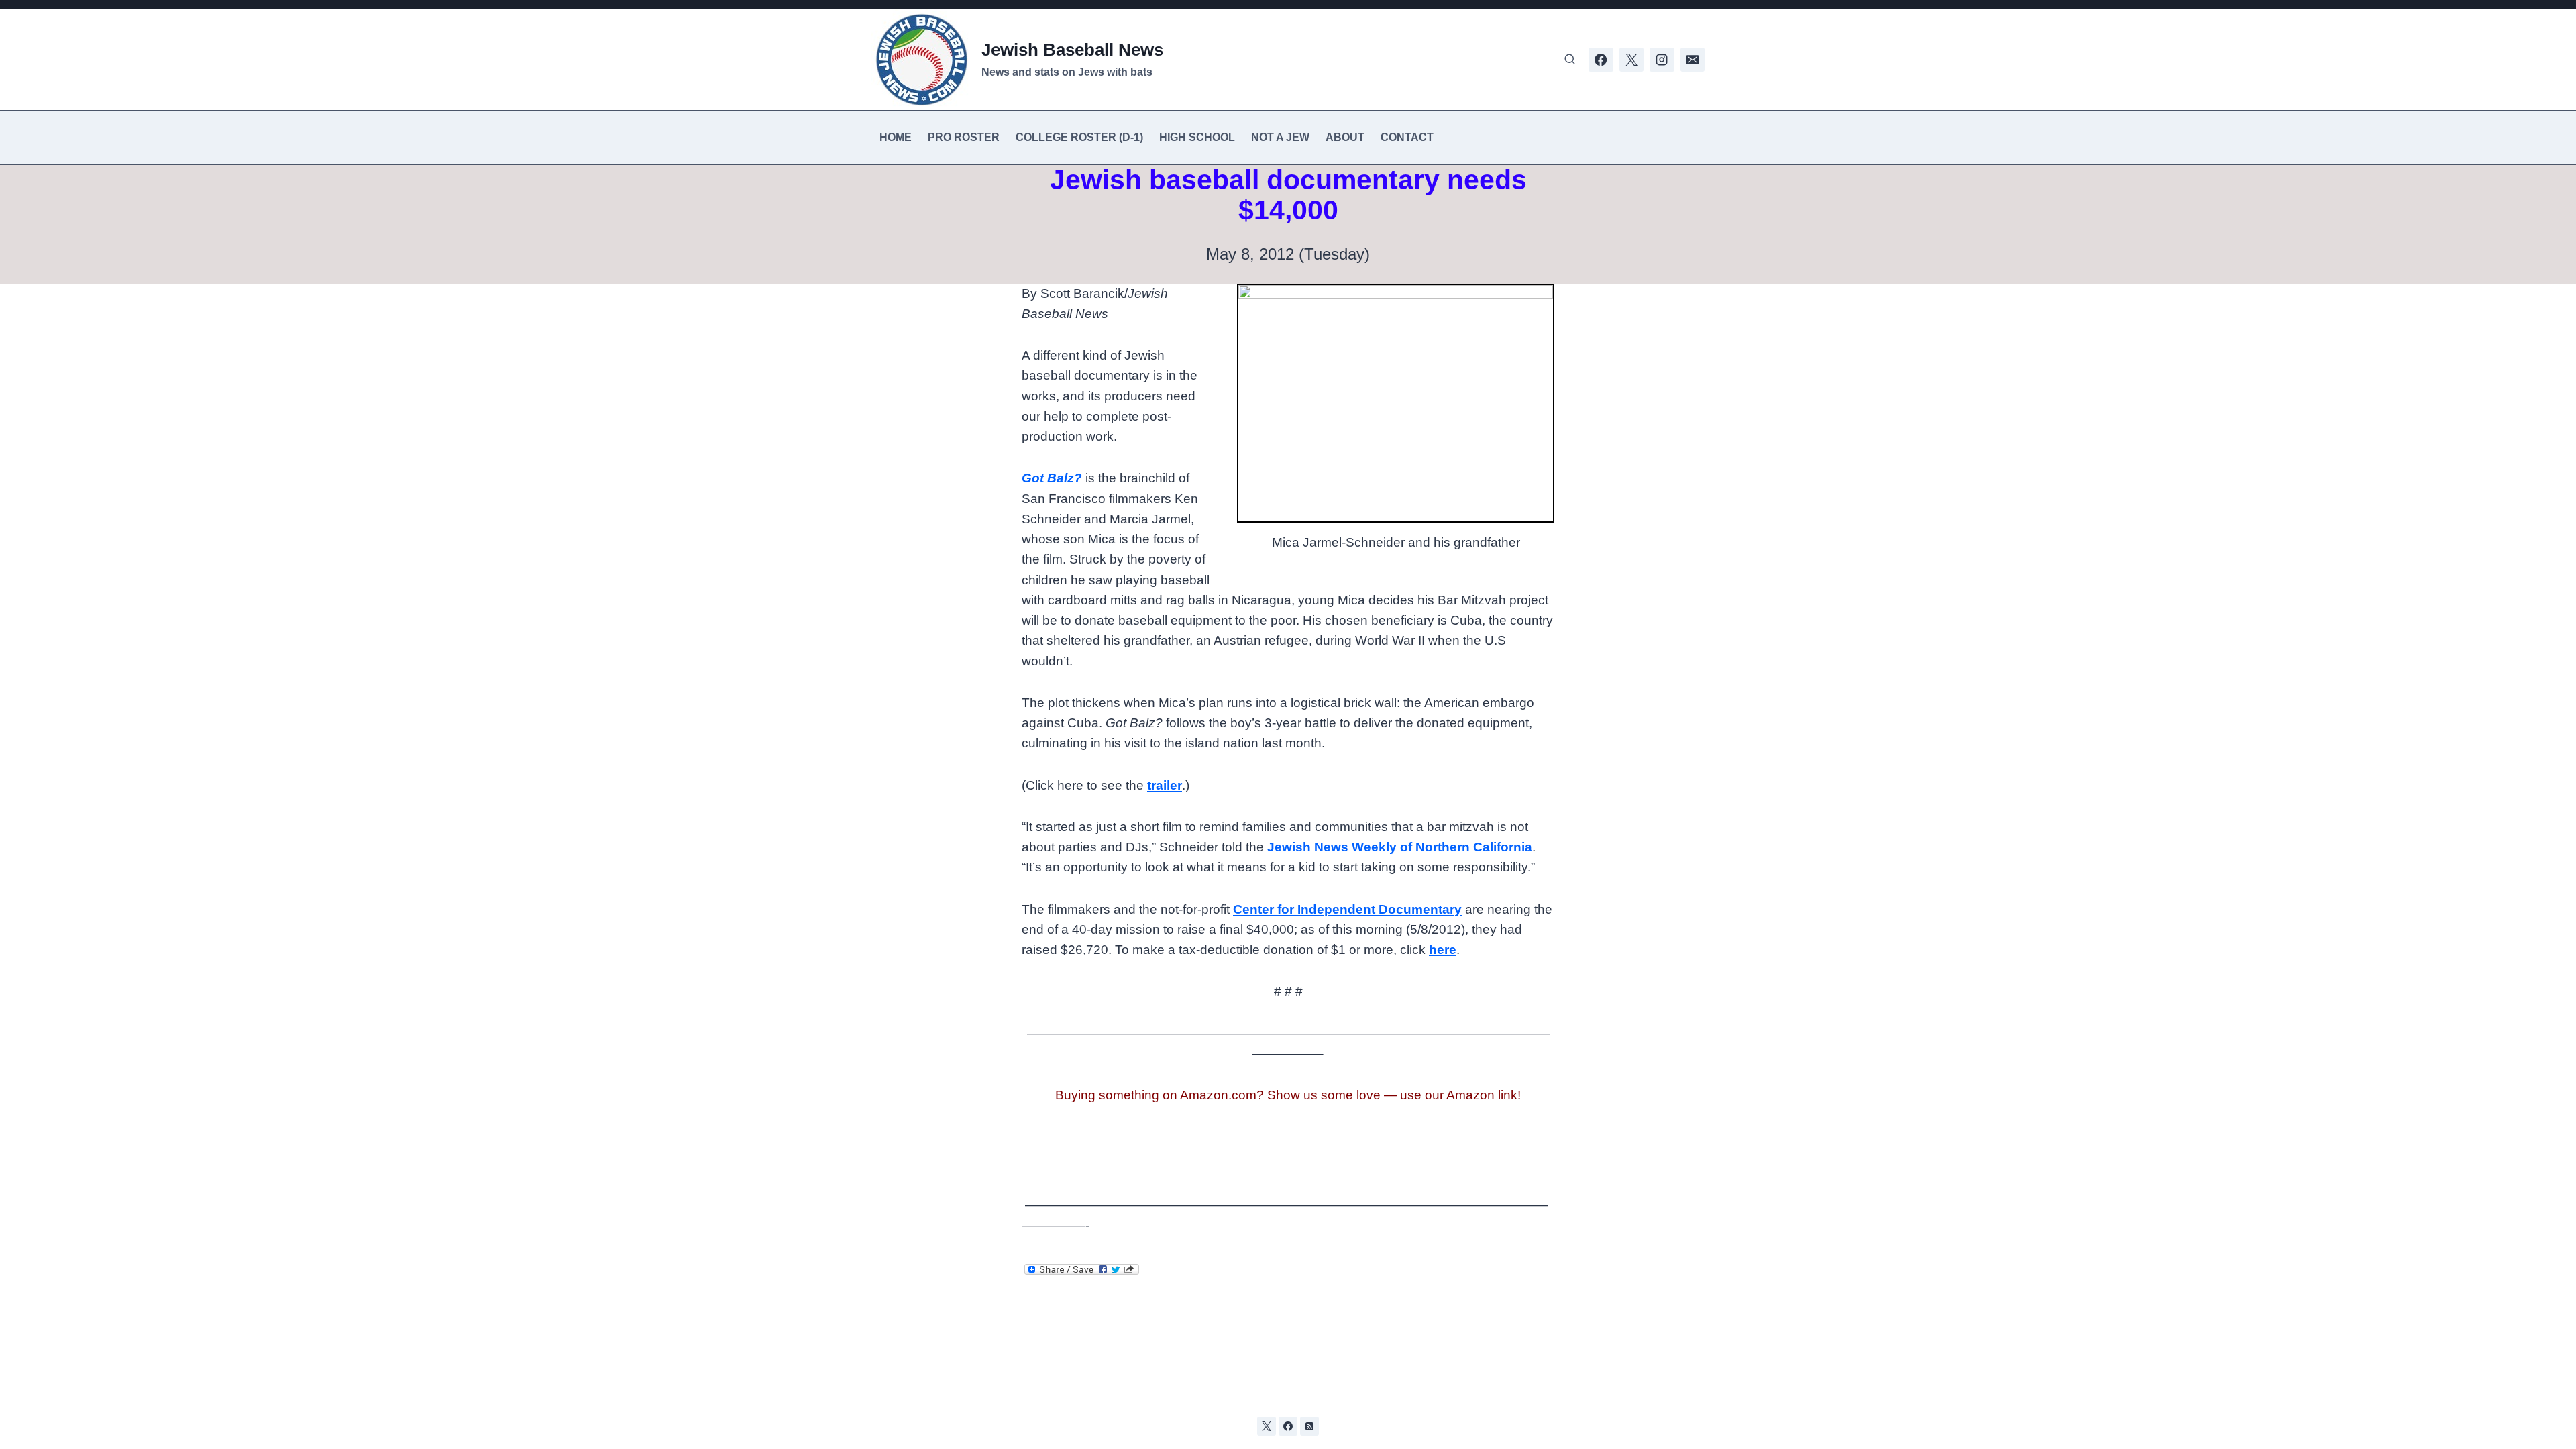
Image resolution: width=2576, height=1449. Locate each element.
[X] (1631, 60)
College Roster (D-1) (1079, 137)
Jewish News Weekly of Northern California (1400, 847)
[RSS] (1309, 1426)
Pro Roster (964, 137)
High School (1197, 137)
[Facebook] (1601, 60)
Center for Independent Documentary (1347, 909)
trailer (1165, 785)
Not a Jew (1280, 137)
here (1443, 950)
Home (896, 137)
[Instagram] (1662, 60)
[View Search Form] (1570, 60)
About (1345, 137)
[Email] (1693, 60)
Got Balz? (1052, 478)
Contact (1407, 137)
